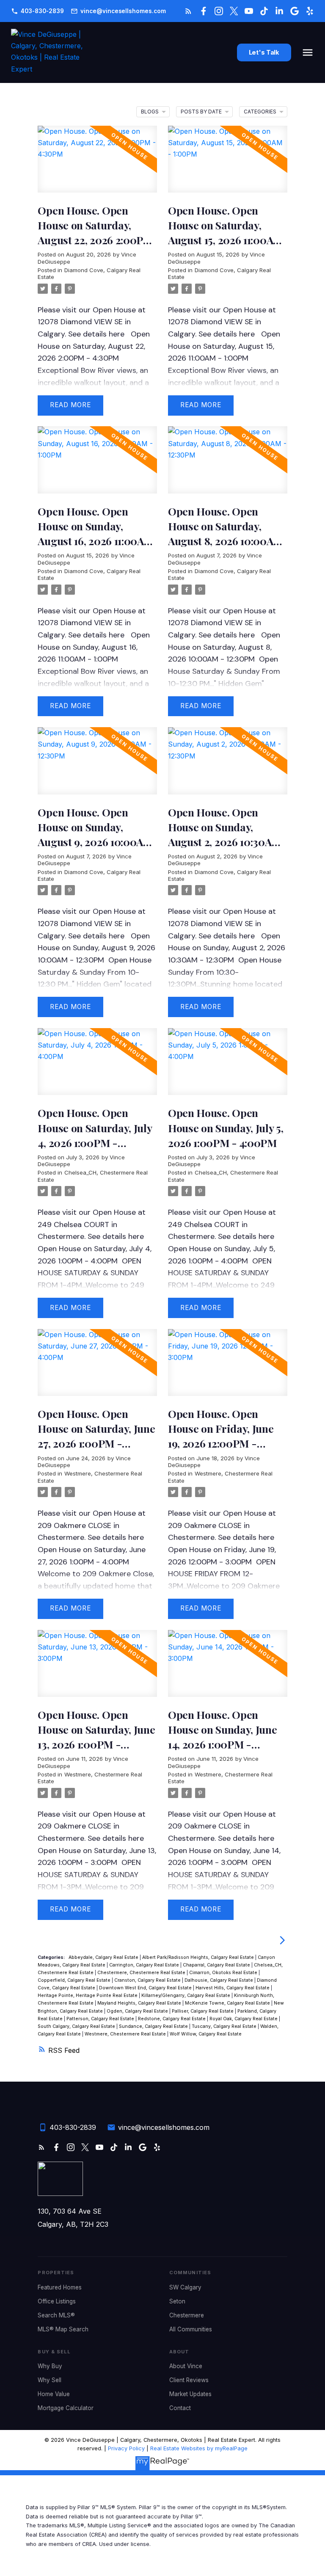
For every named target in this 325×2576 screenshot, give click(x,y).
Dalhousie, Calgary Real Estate (219, 1980)
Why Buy (50, 2366)
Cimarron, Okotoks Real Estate (224, 1973)
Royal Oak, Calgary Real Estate (244, 2019)
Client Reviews (189, 2380)
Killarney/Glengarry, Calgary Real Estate (186, 1995)
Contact (180, 2408)
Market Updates (190, 2394)
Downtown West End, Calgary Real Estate (146, 1988)
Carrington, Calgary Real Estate (145, 1965)
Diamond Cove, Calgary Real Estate (89, 875)
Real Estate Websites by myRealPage (199, 2448)
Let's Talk (264, 53)
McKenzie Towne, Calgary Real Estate (228, 2003)
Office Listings (57, 2301)
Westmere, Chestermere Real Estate (126, 2034)
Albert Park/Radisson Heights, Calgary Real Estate (199, 1957)
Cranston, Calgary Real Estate (148, 1980)
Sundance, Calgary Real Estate (154, 2026)
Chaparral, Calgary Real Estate (217, 1965)
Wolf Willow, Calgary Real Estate (206, 2034)
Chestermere (187, 2315)
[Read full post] (97, 164)
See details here (96, 334)
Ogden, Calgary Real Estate (138, 2011)
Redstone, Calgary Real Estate (172, 2019)
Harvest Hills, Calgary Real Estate (233, 1988)
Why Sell (50, 2380)
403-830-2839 (42, 11)
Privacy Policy (126, 2448)
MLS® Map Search (63, 2329)
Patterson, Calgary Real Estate (101, 2019)
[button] (37, 11)
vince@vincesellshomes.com (123, 11)
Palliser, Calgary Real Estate (203, 2011)
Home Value (54, 2394)
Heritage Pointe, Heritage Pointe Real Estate (88, 1995)
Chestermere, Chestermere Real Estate (142, 1973)
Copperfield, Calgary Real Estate (75, 1980)
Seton (177, 2301)
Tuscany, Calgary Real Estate (225, 2026)
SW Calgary (185, 2287)
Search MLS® (56, 2315)
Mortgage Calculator (66, 2408)
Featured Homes (60, 2287)
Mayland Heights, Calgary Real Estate (140, 2003)
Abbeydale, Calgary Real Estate (104, 1957)
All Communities (191, 2329)
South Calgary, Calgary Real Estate (77, 2026)
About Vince (186, 2366)
